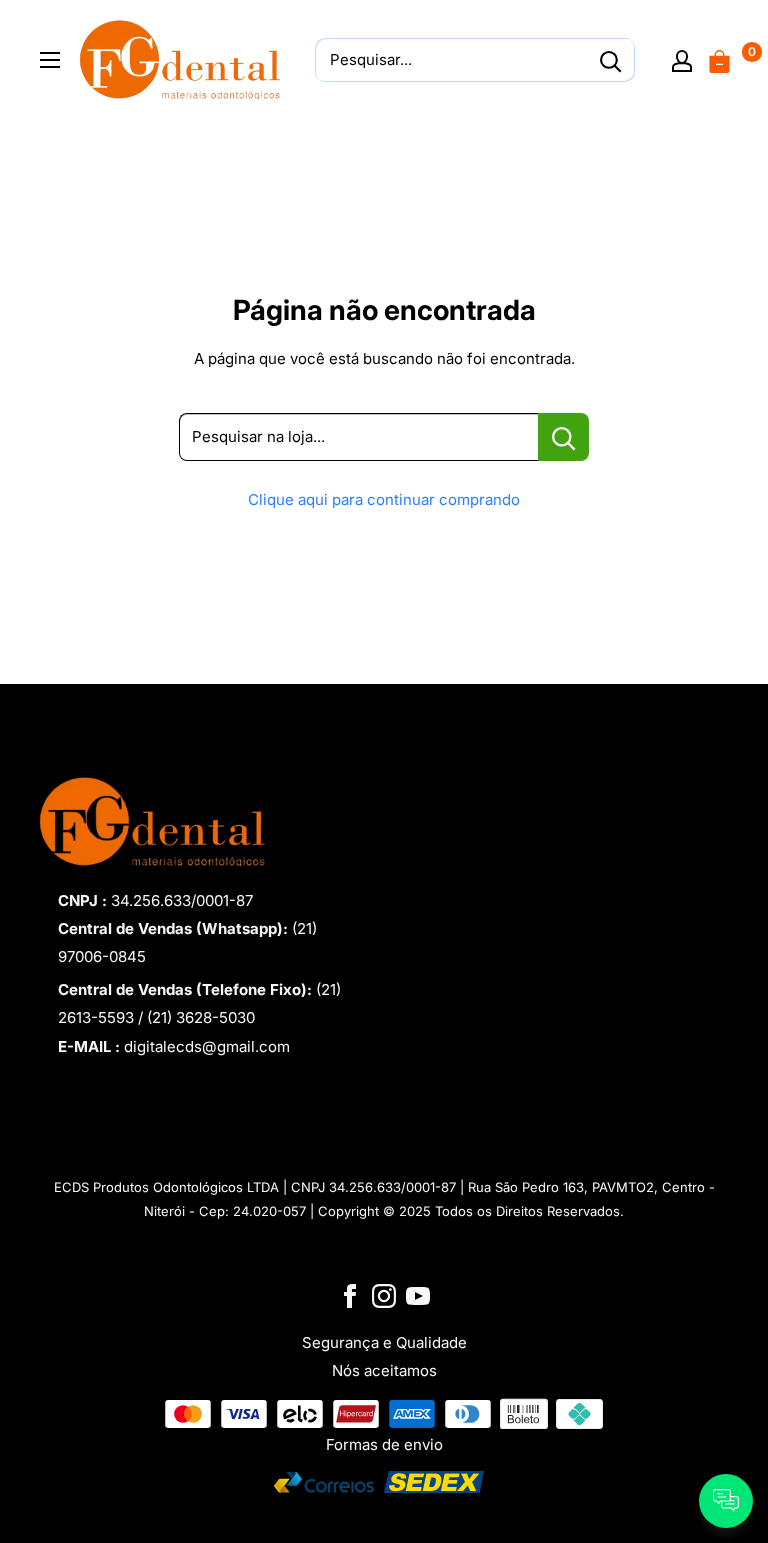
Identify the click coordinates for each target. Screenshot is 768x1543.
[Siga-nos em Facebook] (350, 1294)
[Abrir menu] (50, 60)
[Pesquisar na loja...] (563, 437)
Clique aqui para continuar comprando (384, 499)
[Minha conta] (682, 60)
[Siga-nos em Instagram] (384, 1294)
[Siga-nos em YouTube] (418, 1294)
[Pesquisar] (610, 60)
